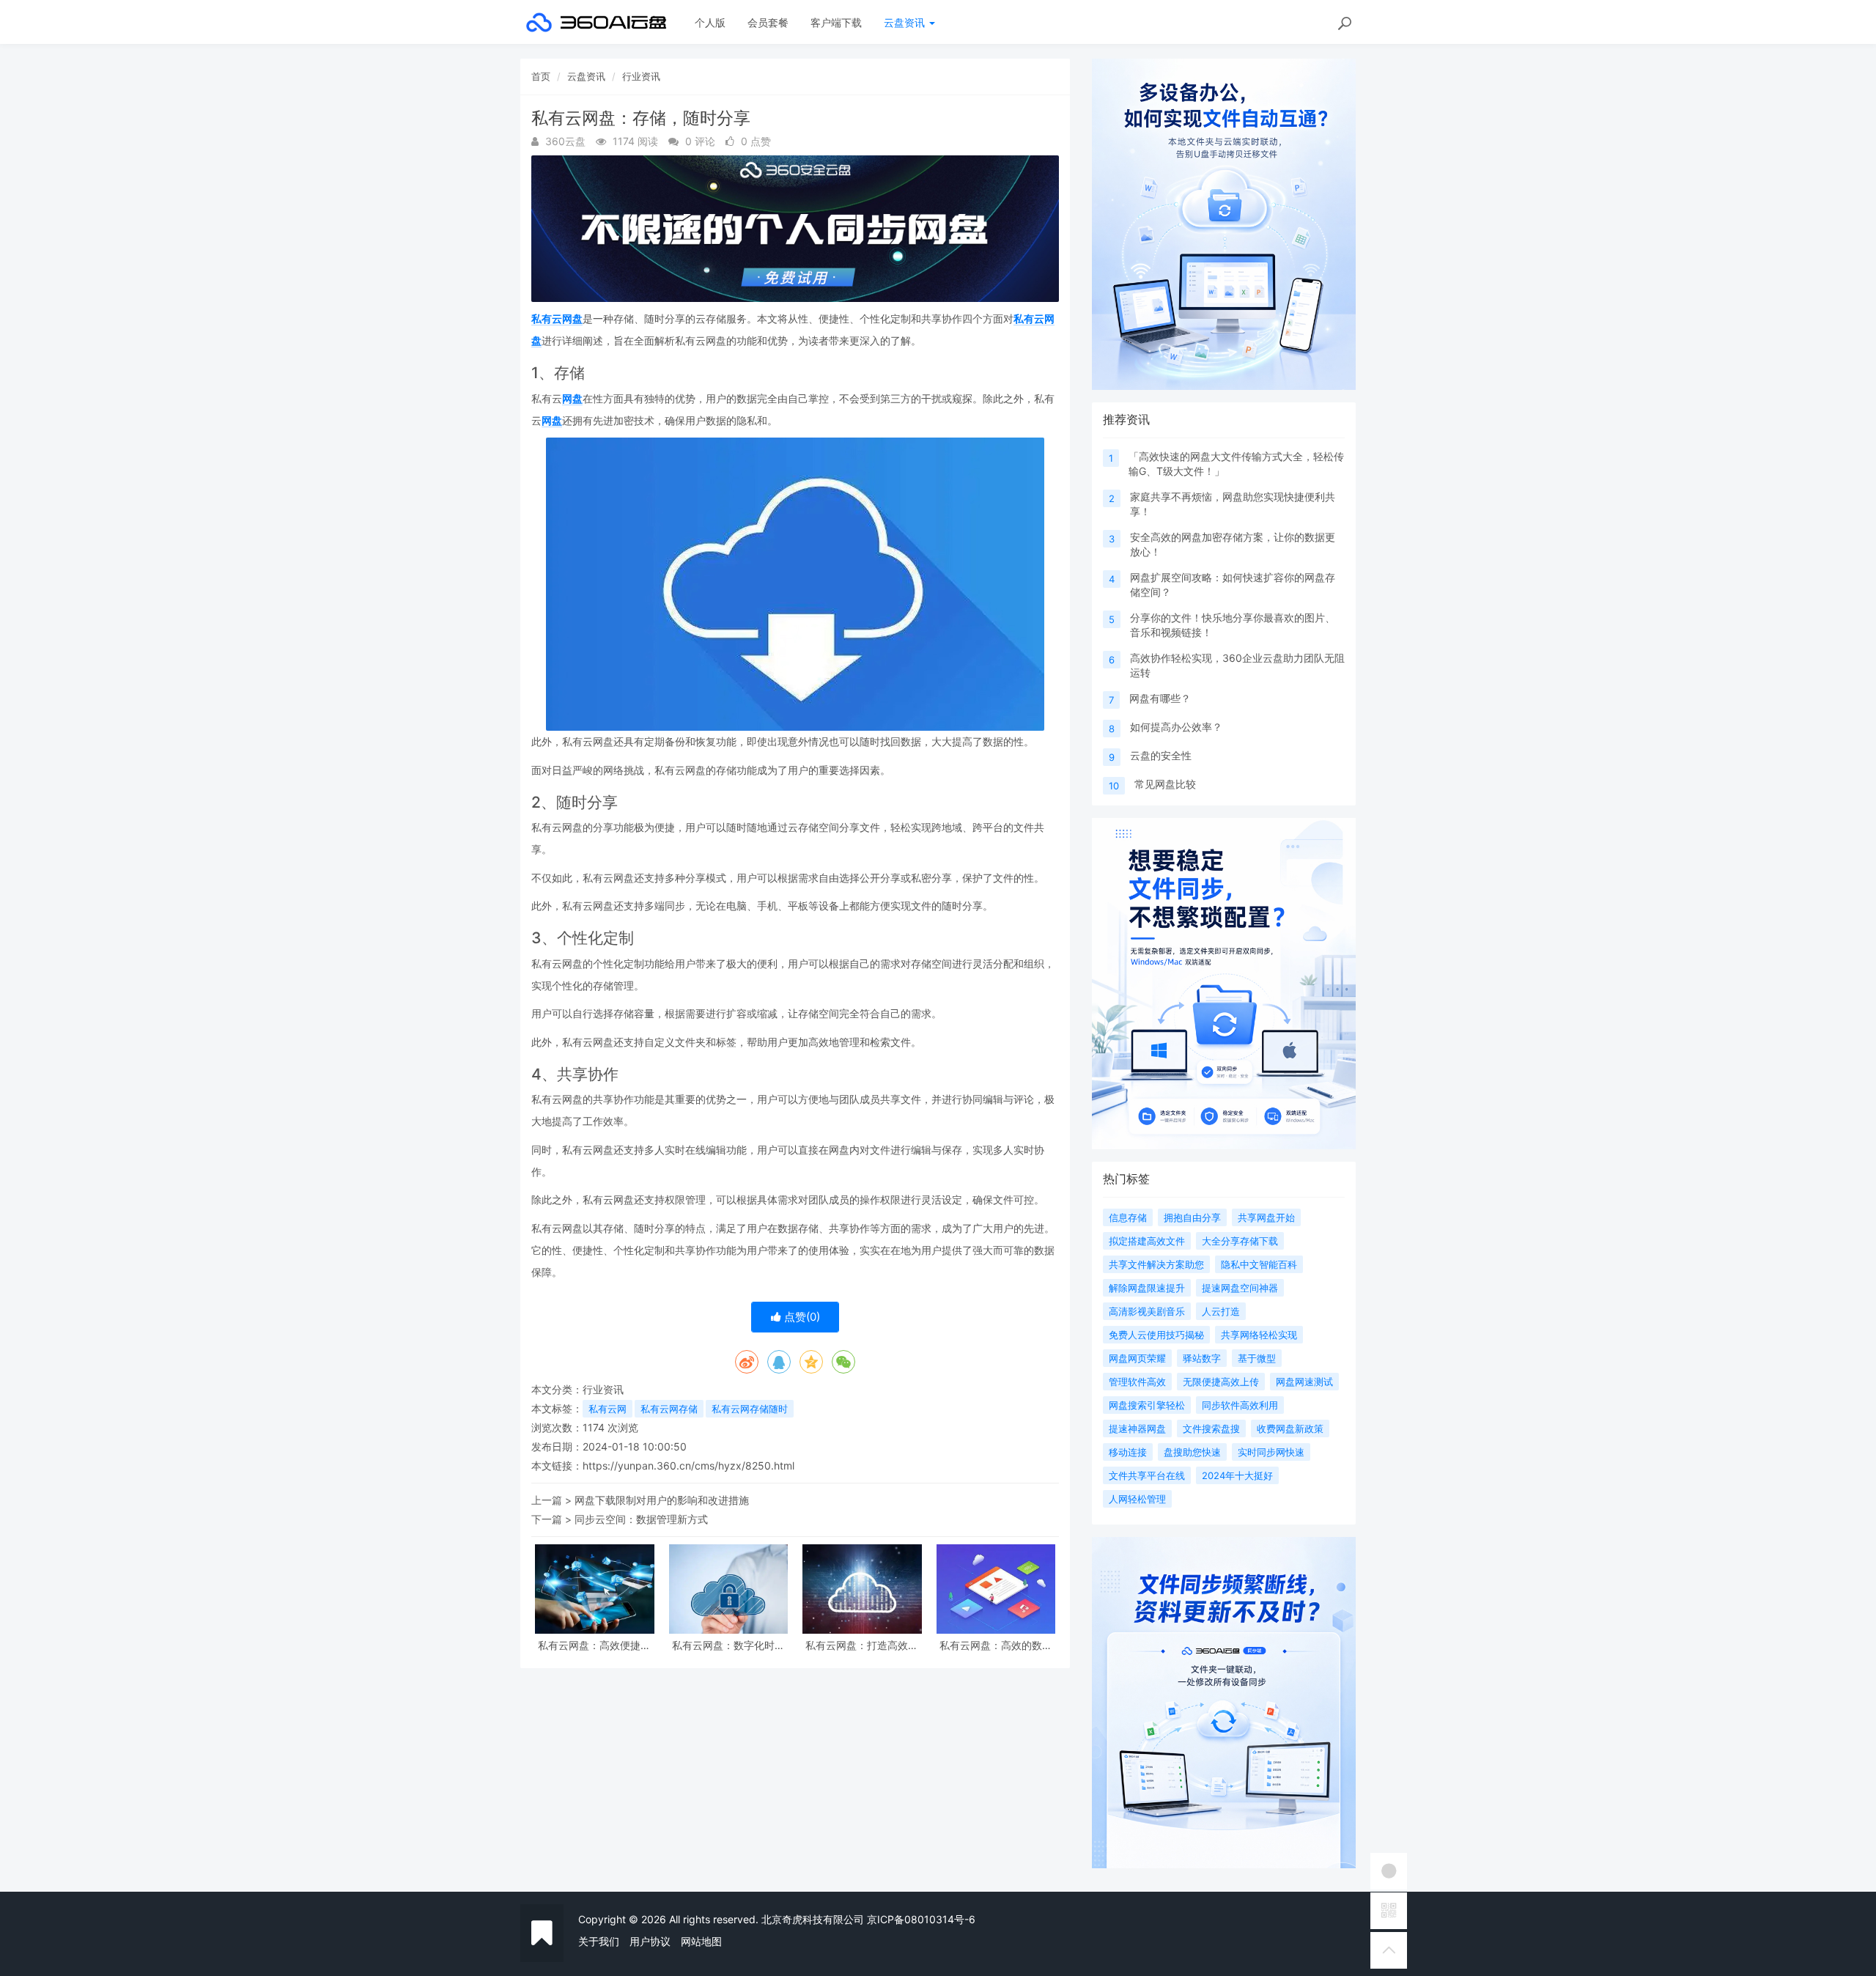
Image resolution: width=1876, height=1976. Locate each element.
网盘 (572, 398)
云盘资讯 (906, 22)
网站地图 (701, 1941)
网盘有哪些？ (1160, 698)
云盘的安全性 (1161, 755)
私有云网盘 (557, 318)
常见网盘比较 (1165, 784)
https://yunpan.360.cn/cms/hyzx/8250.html (688, 1466)
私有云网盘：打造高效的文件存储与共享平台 (862, 1645)
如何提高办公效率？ (1176, 727)
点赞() (801, 1317)
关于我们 (599, 1941)
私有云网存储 (669, 1409)
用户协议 (650, 1941)
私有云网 (608, 1409)
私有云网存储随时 (750, 1409)
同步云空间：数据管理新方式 (641, 1519)
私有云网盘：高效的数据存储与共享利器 (996, 1645)
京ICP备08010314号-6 (921, 1919)
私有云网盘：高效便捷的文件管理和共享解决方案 (594, 1645)
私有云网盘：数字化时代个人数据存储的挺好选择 (728, 1645)
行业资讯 (641, 76)
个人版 (710, 22)
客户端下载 (836, 22)
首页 (541, 76)
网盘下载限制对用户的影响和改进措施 (662, 1500)
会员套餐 (768, 22)
